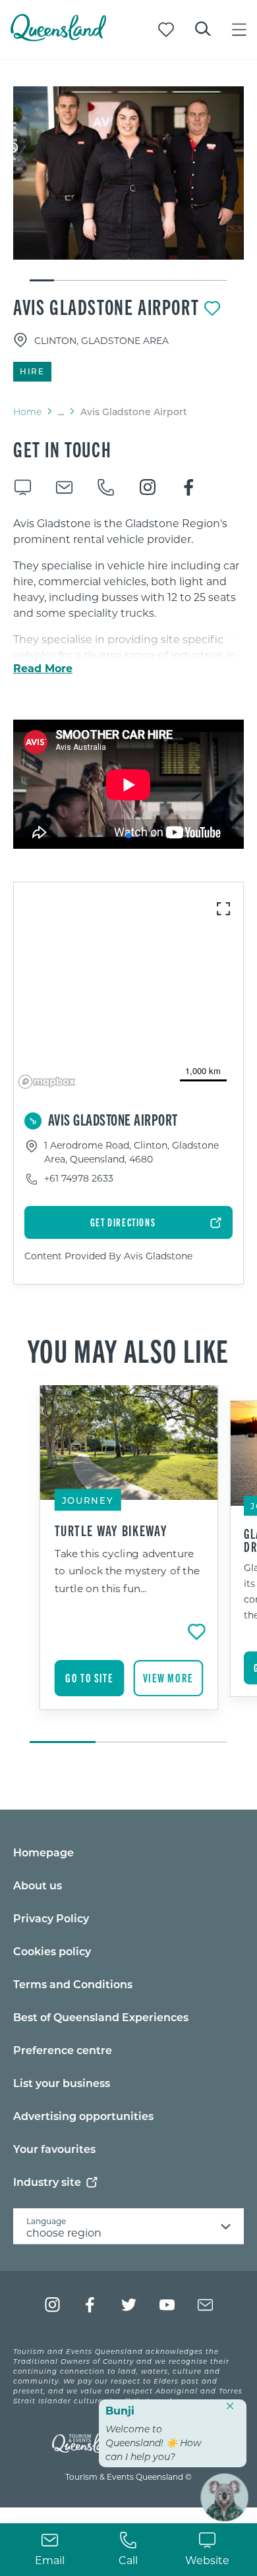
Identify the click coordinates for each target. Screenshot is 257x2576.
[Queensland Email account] (205, 2305)
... (61, 412)
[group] (129, 1565)
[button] (128, 836)
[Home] (58, 37)
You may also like (128, 1350)
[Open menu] (239, 30)
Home (27, 412)
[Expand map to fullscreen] (223, 909)
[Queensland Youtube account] (167, 2305)
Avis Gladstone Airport (106, 306)
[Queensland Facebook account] (91, 2305)
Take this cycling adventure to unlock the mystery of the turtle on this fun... (127, 1571)
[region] (128, 650)
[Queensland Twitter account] (129, 2305)
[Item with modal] (128, 173)
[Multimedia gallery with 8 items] (128, 185)
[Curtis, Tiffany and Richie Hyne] (128, 173)
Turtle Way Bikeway (111, 1530)
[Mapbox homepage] (47, 1082)
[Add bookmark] (212, 308)
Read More (43, 668)
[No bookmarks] (166, 30)
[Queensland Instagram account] (52, 2305)
